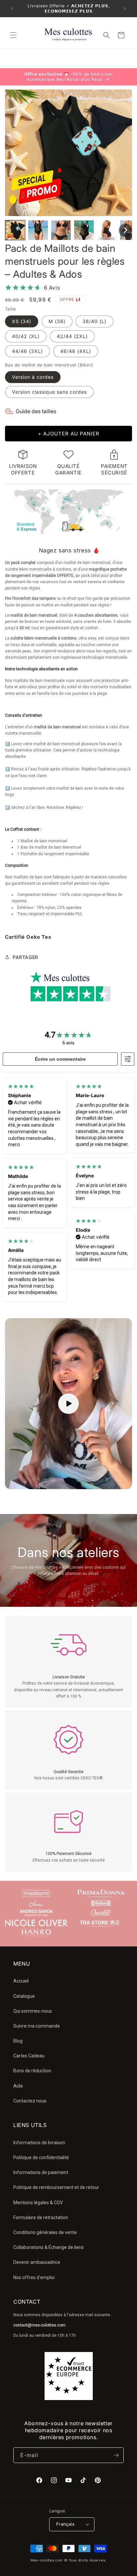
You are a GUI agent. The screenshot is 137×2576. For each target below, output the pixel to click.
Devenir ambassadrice (37, 2262)
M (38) (57, 321)
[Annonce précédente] (12, 9)
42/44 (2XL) (72, 336)
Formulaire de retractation (41, 2217)
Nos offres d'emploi (34, 2277)
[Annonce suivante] (125, 9)
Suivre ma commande (37, 2026)
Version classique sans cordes (49, 392)
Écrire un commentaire (60, 1059)
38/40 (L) (94, 321)
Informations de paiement (41, 2172)
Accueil (21, 1981)
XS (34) (22, 321)
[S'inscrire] (116, 2455)
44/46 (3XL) (27, 351)
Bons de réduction (32, 2071)
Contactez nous (30, 2101)
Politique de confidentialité (41, 2157)
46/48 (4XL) (76, 351)
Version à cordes (33, 377)
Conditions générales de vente (45, 2232)
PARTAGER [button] (25, 957)
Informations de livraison (39, 2143)
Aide (18, 2086)
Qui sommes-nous (33, 2011)
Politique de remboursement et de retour (56, 2187)
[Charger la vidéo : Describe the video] (68, 1404)
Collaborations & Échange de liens (49, 2247)
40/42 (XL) (26, 336)
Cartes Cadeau (29, 2056)
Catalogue (24, 1996)
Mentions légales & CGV (38, 2203)
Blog (18, 2041)
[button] (13, 35)
